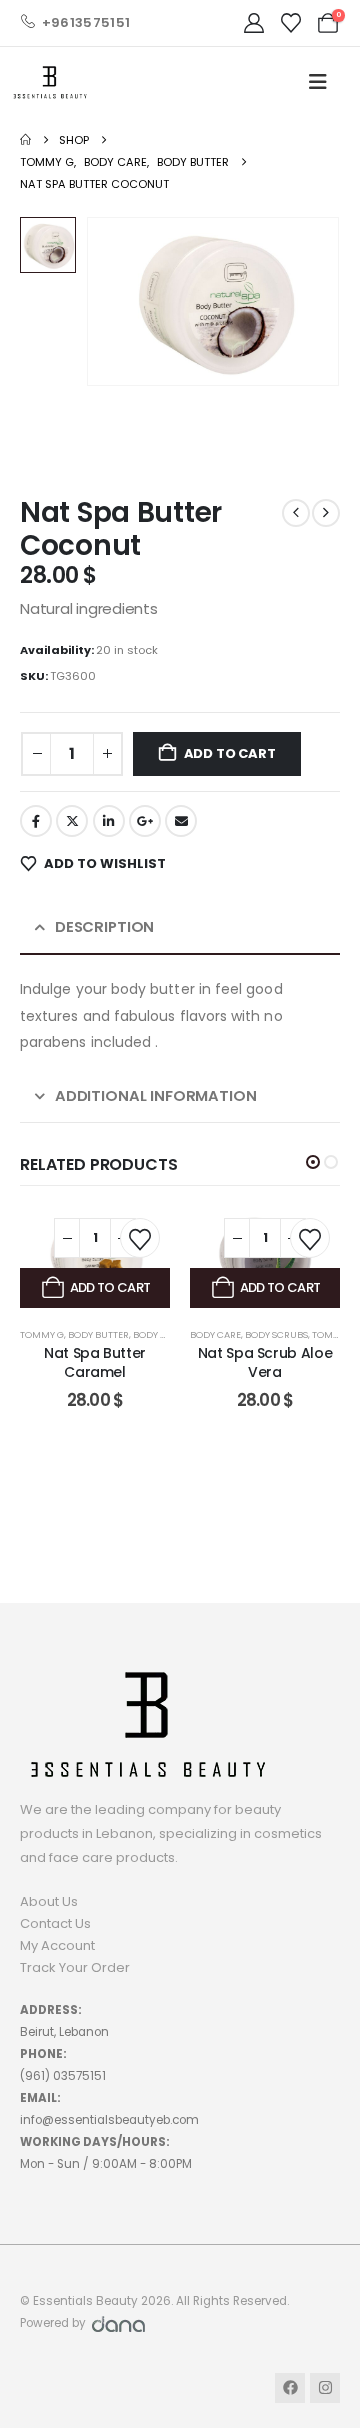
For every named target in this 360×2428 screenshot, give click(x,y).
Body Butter (98, 1334)
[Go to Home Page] (25, 140)
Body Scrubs (276, 1334)
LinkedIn (109, 821)
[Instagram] (325, 2388)
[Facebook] (290, 2388)
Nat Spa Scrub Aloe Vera (265, 1362)
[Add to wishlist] (140, 1238)
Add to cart (230, 753)
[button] (313, 1162)
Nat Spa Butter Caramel (95, 1362)
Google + (145, 821)
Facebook (36, 821)
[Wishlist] (291, 23)
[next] (326, 513)
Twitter (72, 821)
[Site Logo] (50, 82)
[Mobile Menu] (318, 82)
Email (181, 821)
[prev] (296, 513)
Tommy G (42, 1334)
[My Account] (254, 23)
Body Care (158, 1334)
